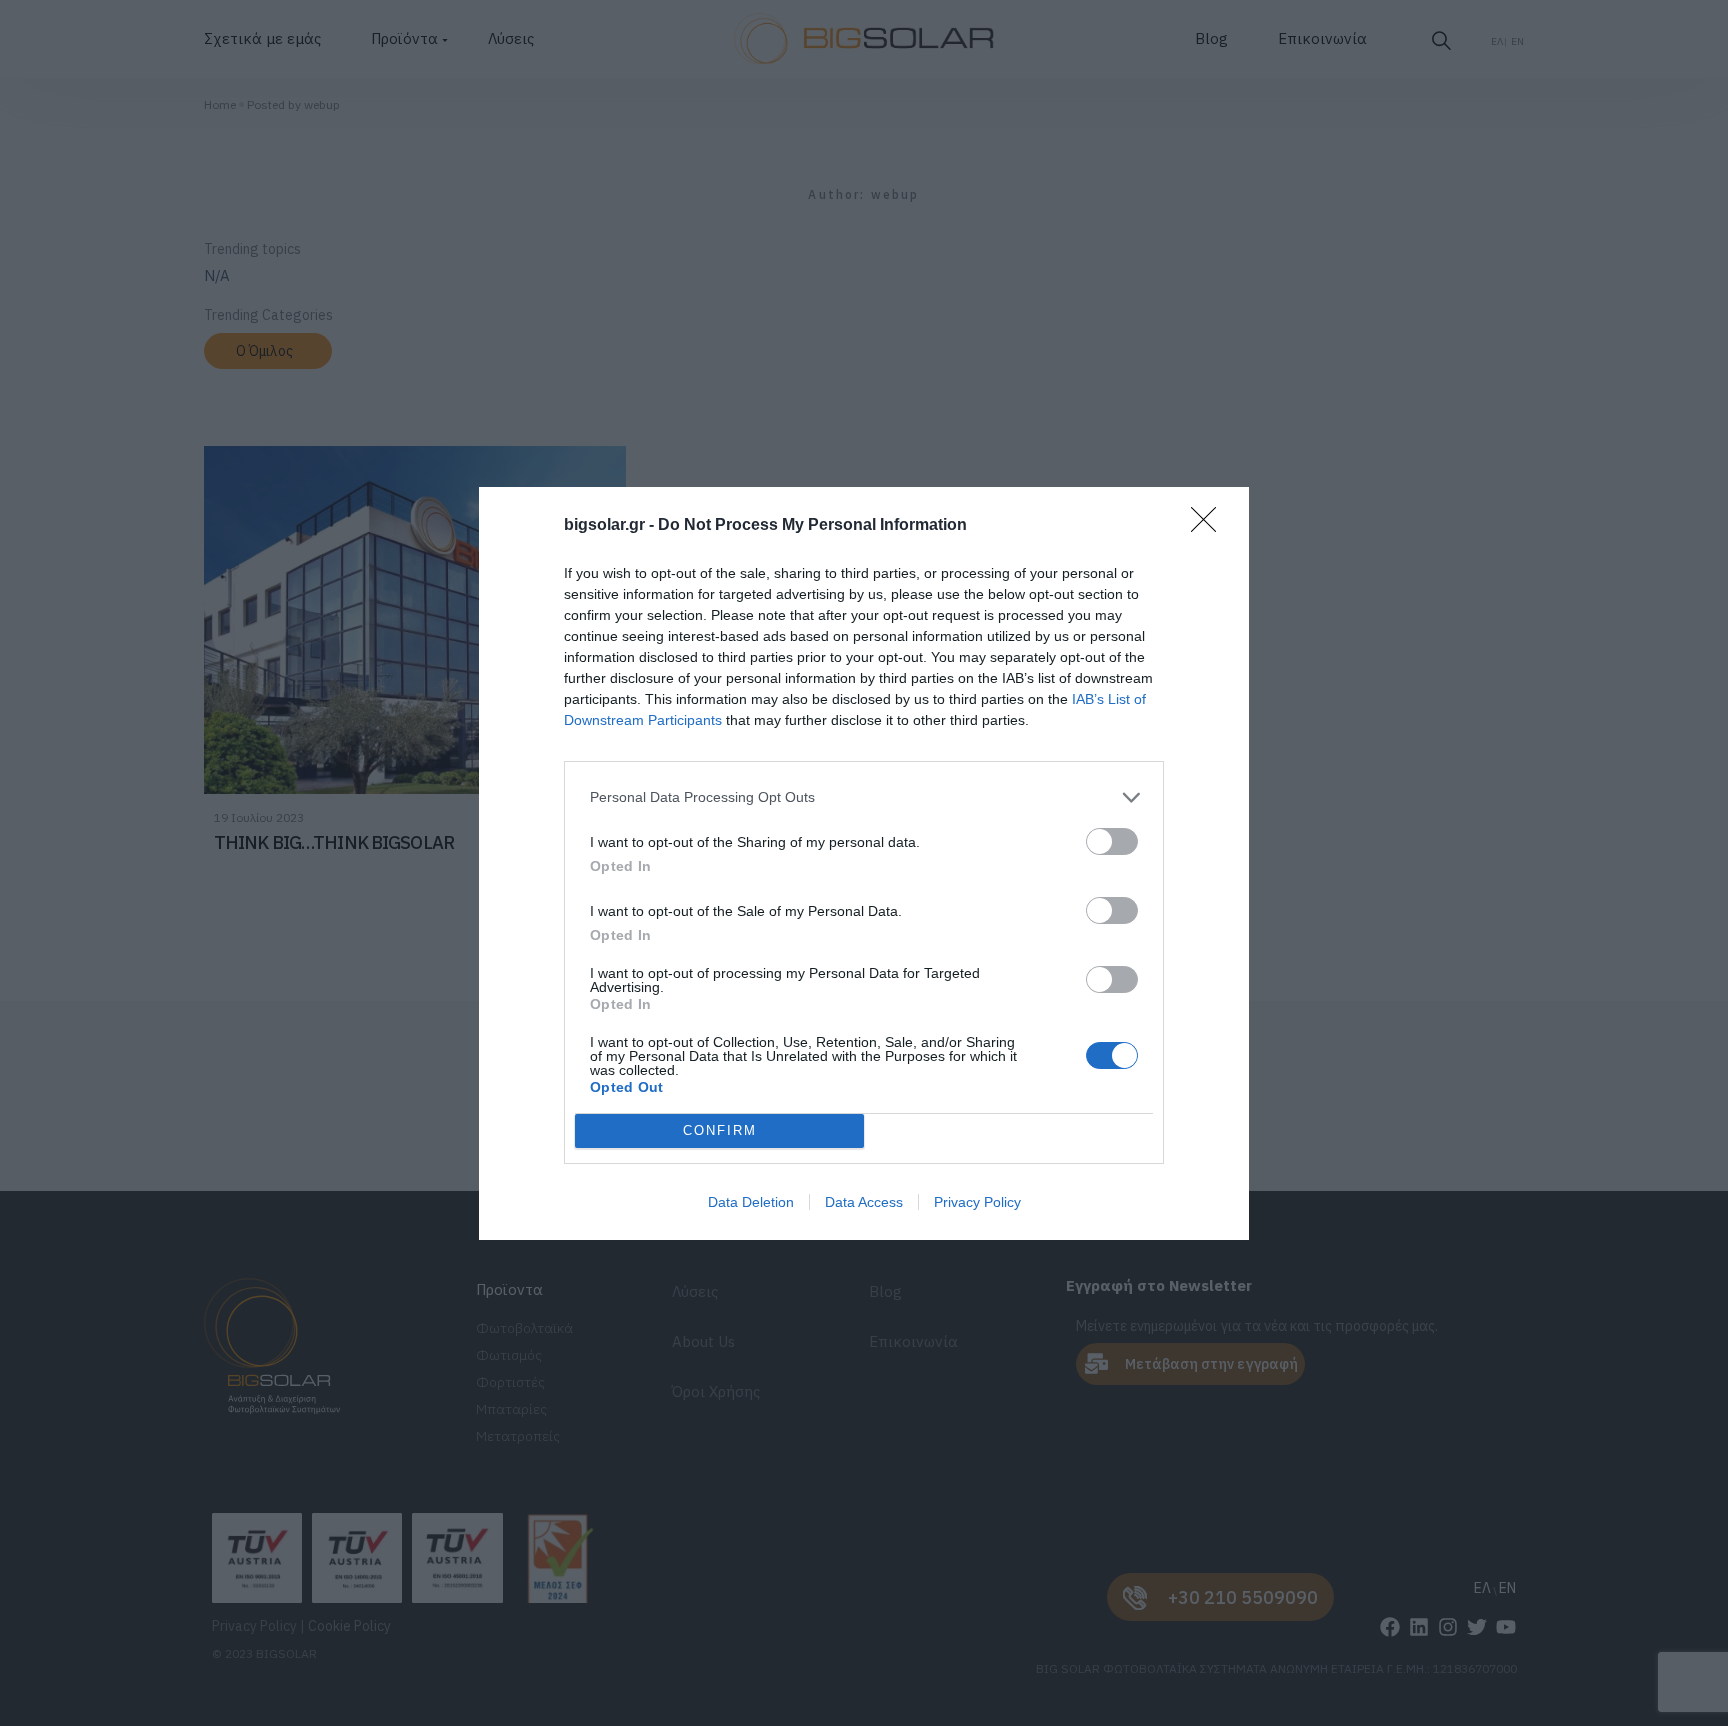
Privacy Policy (977, 1202)
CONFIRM (720, 1130)
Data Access (864, 1202)
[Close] (1210, 526)
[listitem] (864, 797)
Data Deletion (751, 1202)
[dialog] (864, 863)
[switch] (1112, 841)
